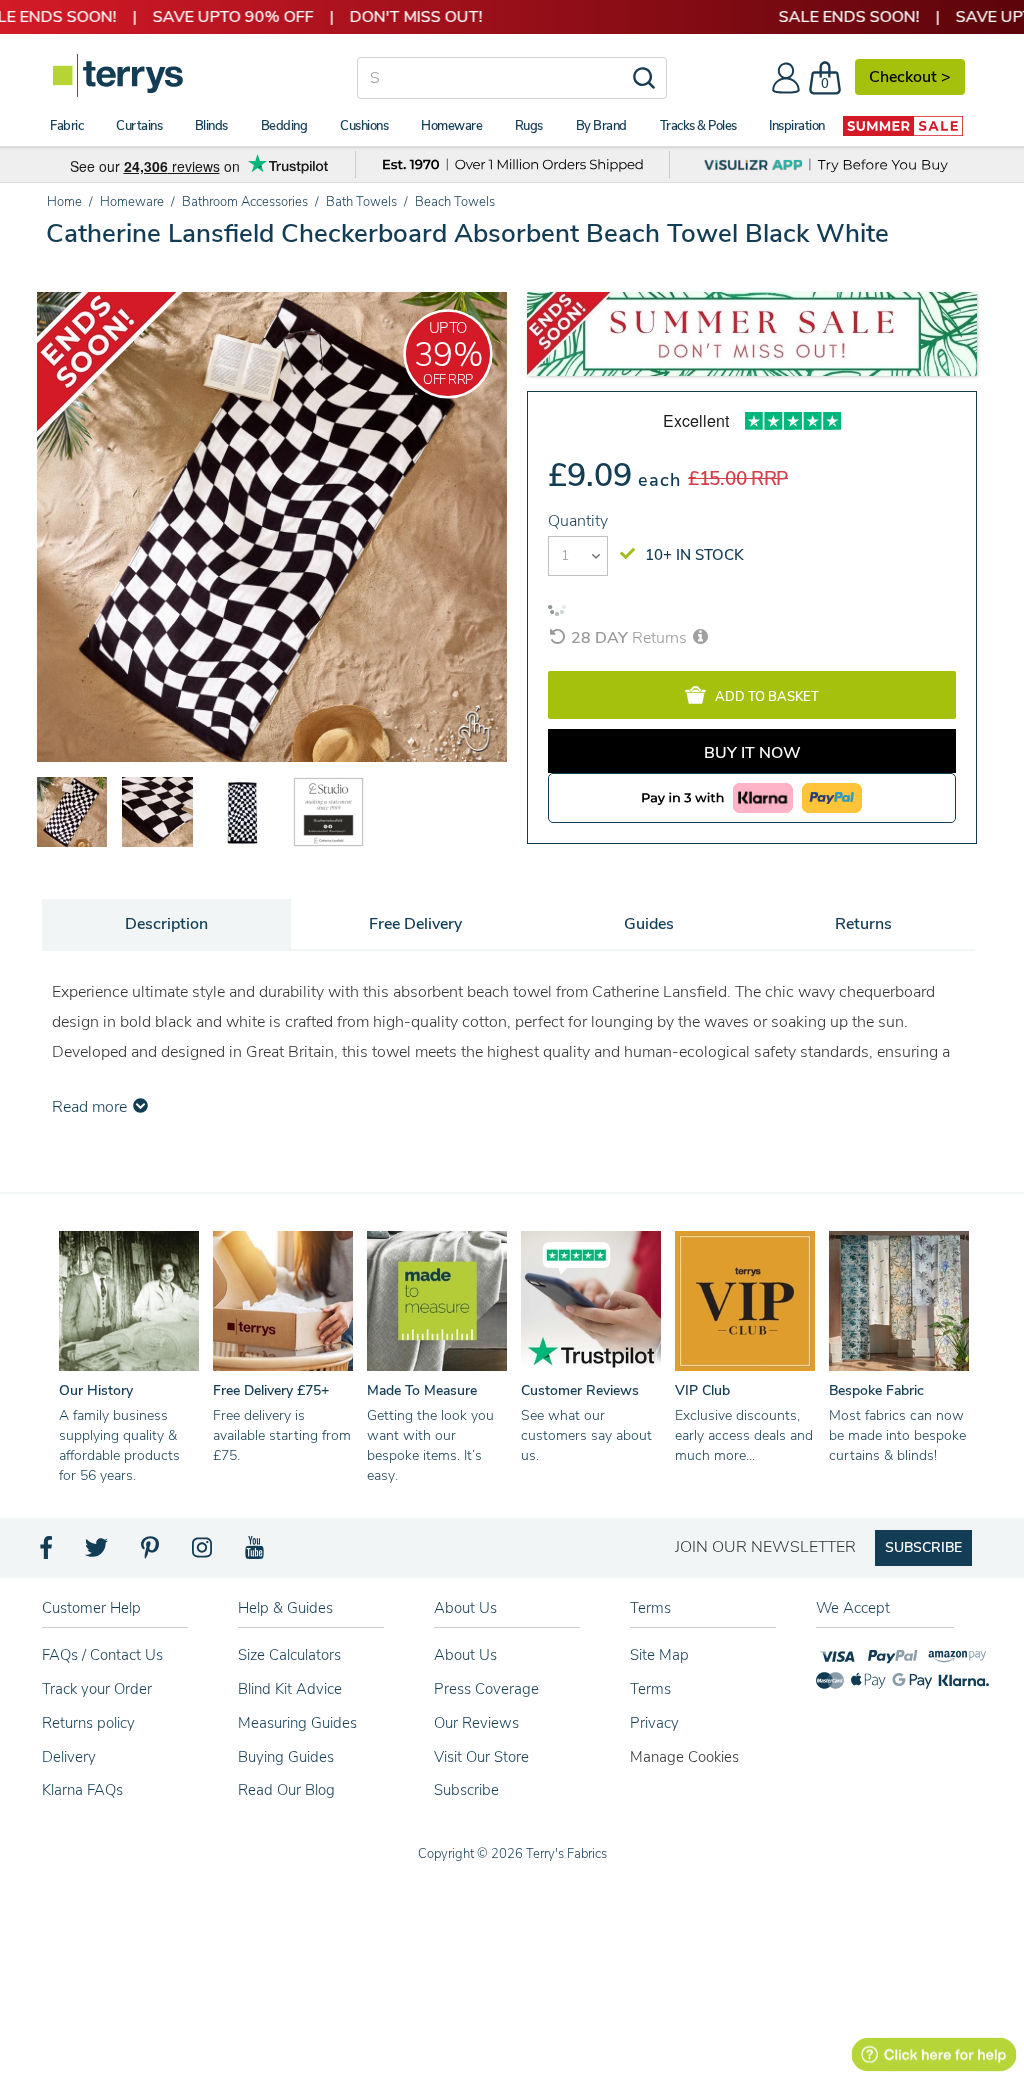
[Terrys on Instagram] (203, 1553)
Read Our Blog (286, 1790)
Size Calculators (289, 1655)
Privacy (654, 1723)
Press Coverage (486, 1689)
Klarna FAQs (82, 1790)
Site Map (659, 1655)
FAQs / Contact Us (102, 1655)
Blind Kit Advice (290, 1689)
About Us (465, 1655)
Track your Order (97, 1689)
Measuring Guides (297, 1723)
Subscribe (466, 1790)
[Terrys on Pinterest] (151, 1553)
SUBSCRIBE (923, 1547)
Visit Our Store (481, 1757)
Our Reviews (476, 1723)
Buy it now (752, 753)
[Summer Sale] (903, 126)
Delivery (69, 1757)
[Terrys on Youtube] (256, 1553)
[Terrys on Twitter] (98, 1553)
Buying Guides (286, 1757)
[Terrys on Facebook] (47, 1553)
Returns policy (88, 1723)
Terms (650, 1689)
